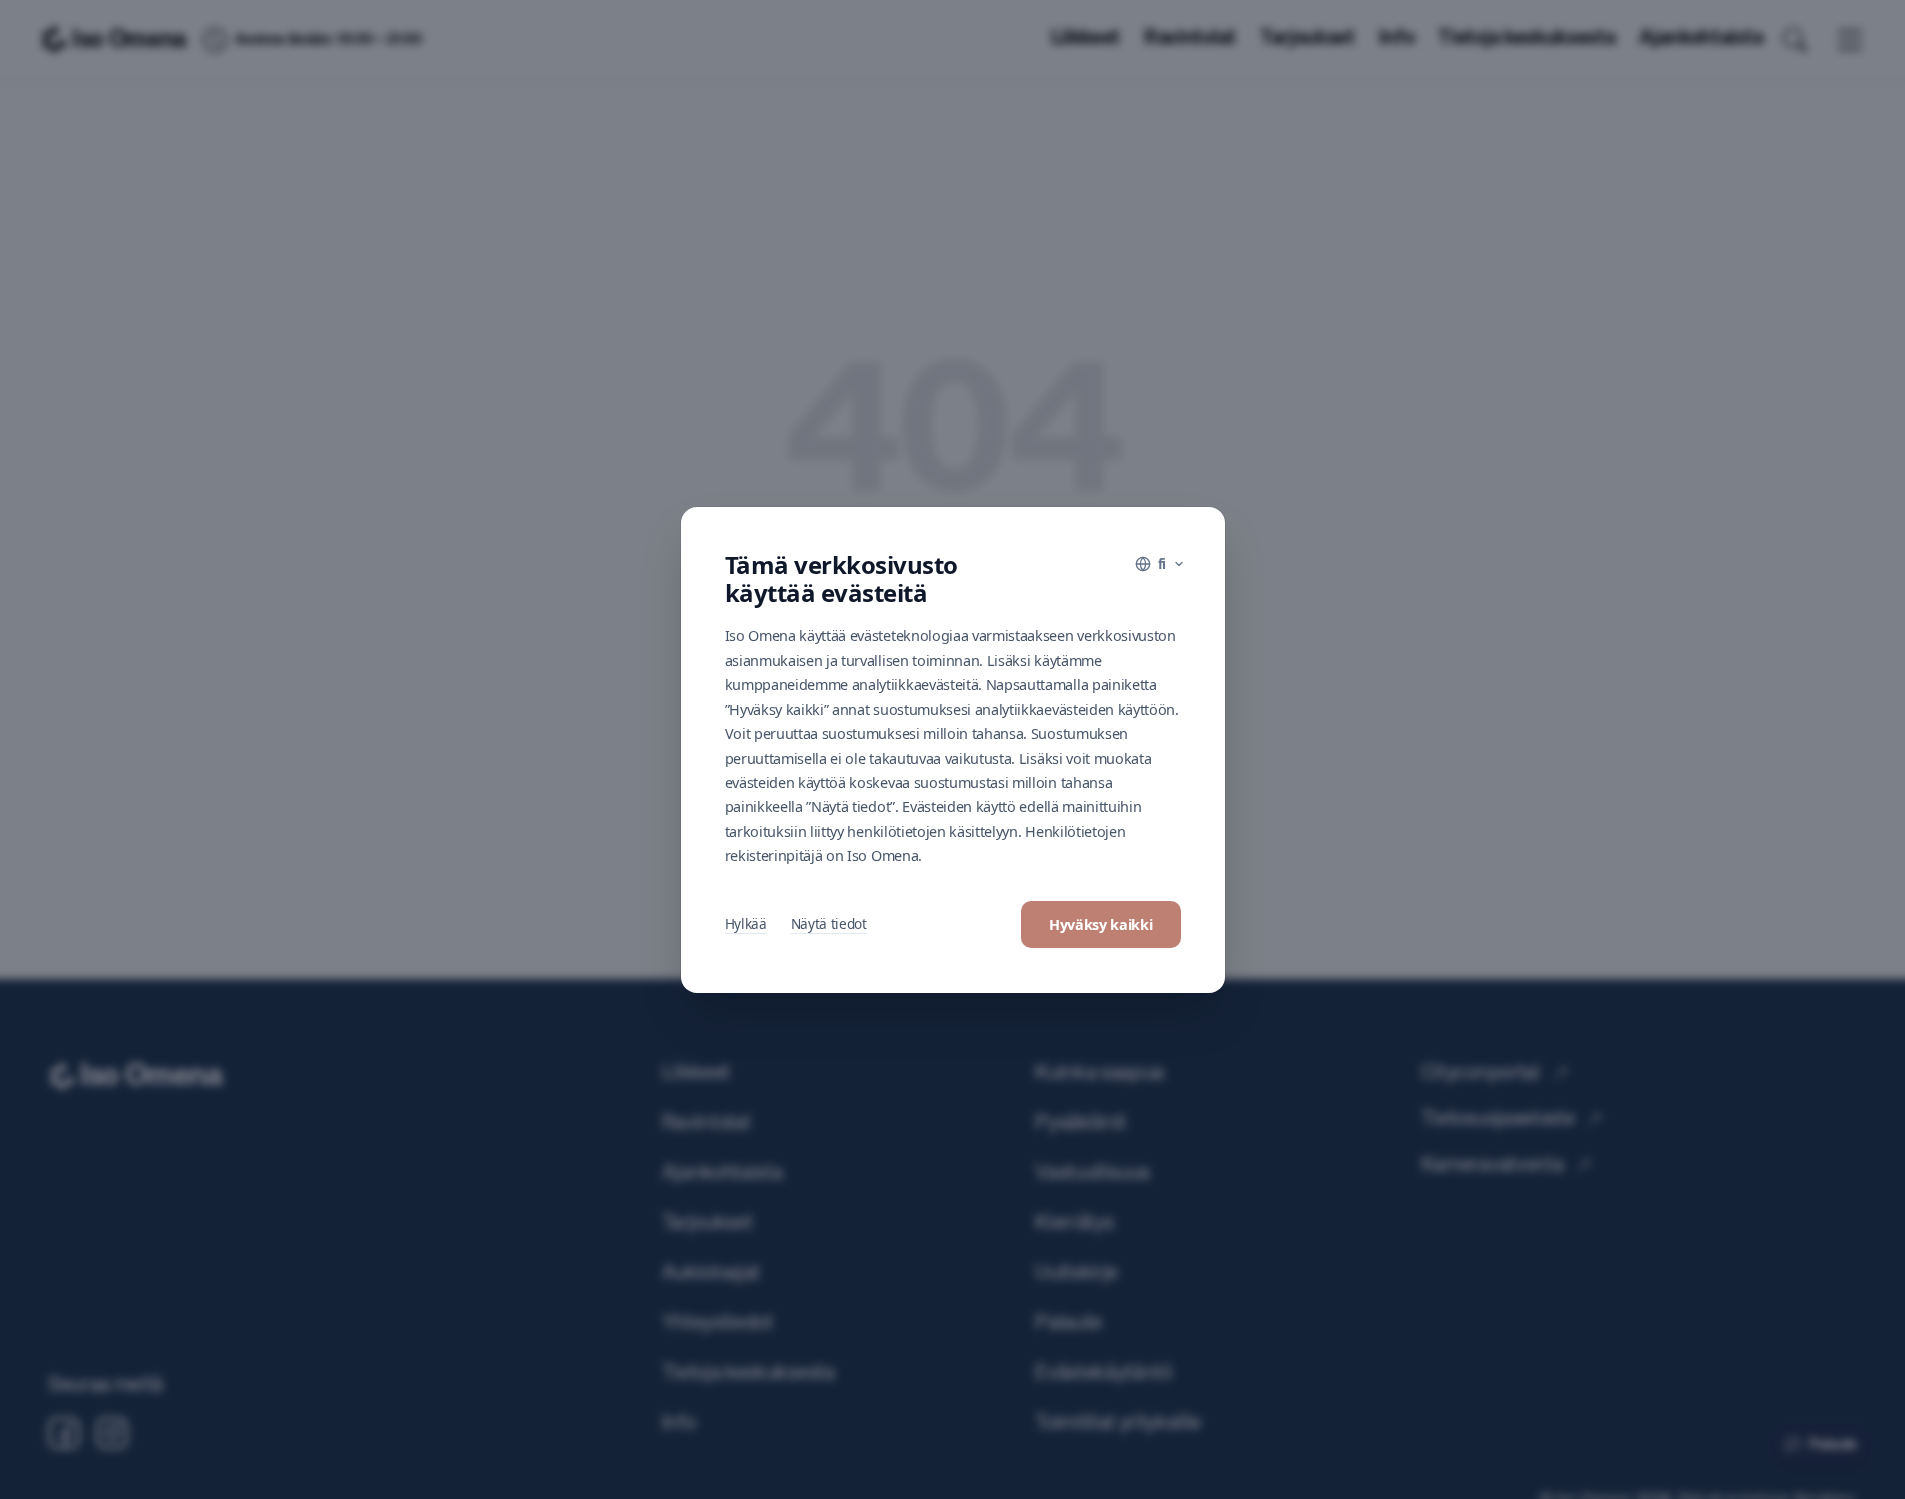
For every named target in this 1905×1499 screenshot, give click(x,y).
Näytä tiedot (829, 923)
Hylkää (746, 923)
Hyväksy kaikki (1101, 924)
